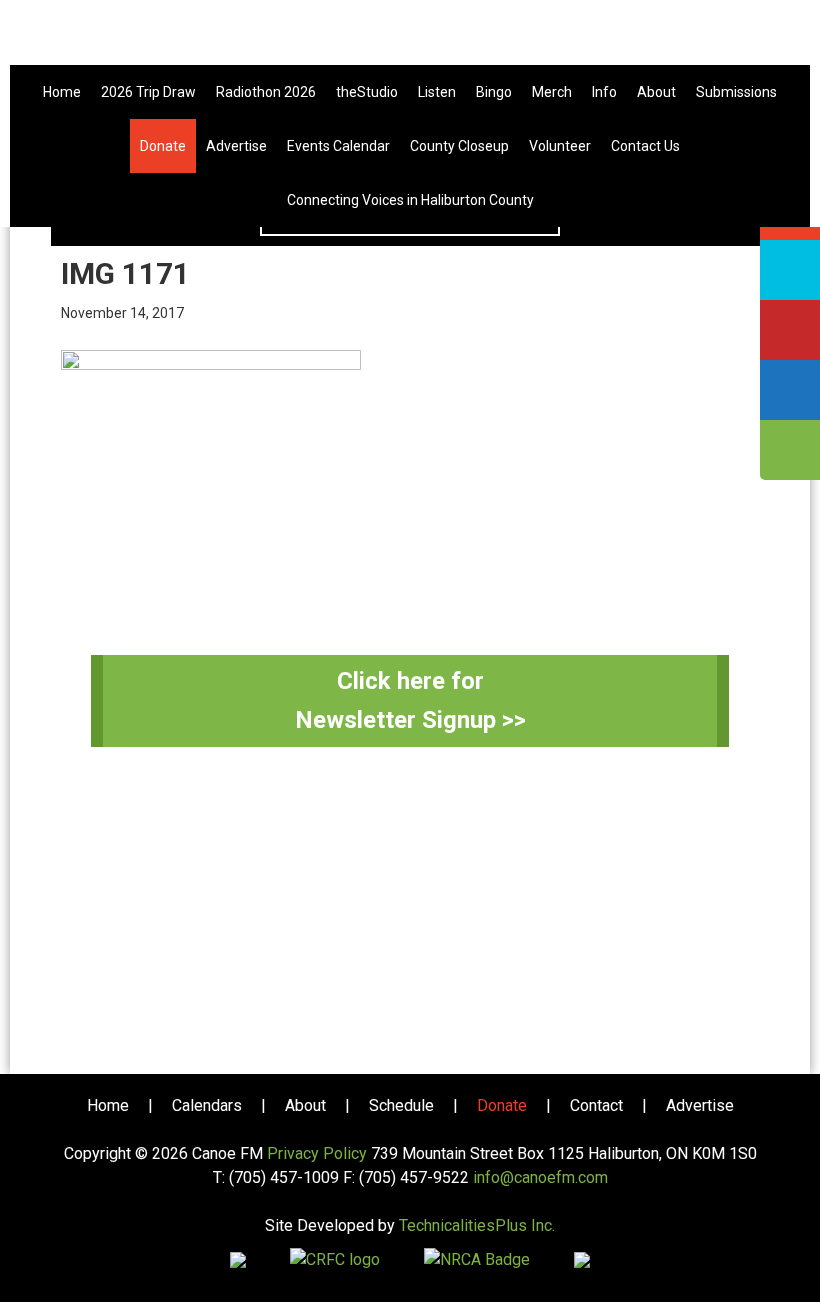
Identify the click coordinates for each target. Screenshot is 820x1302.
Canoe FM (410, 40)
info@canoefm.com (540, 1177)
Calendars (207, 1105)
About (305, 1105)
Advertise (700, 1105)
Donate (502, 1105)
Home (108, 1105)
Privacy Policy (317, 1153)
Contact (596, 1105)
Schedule (401, 1105)
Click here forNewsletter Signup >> (410, 700)
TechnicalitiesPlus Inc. (477, 1225)
